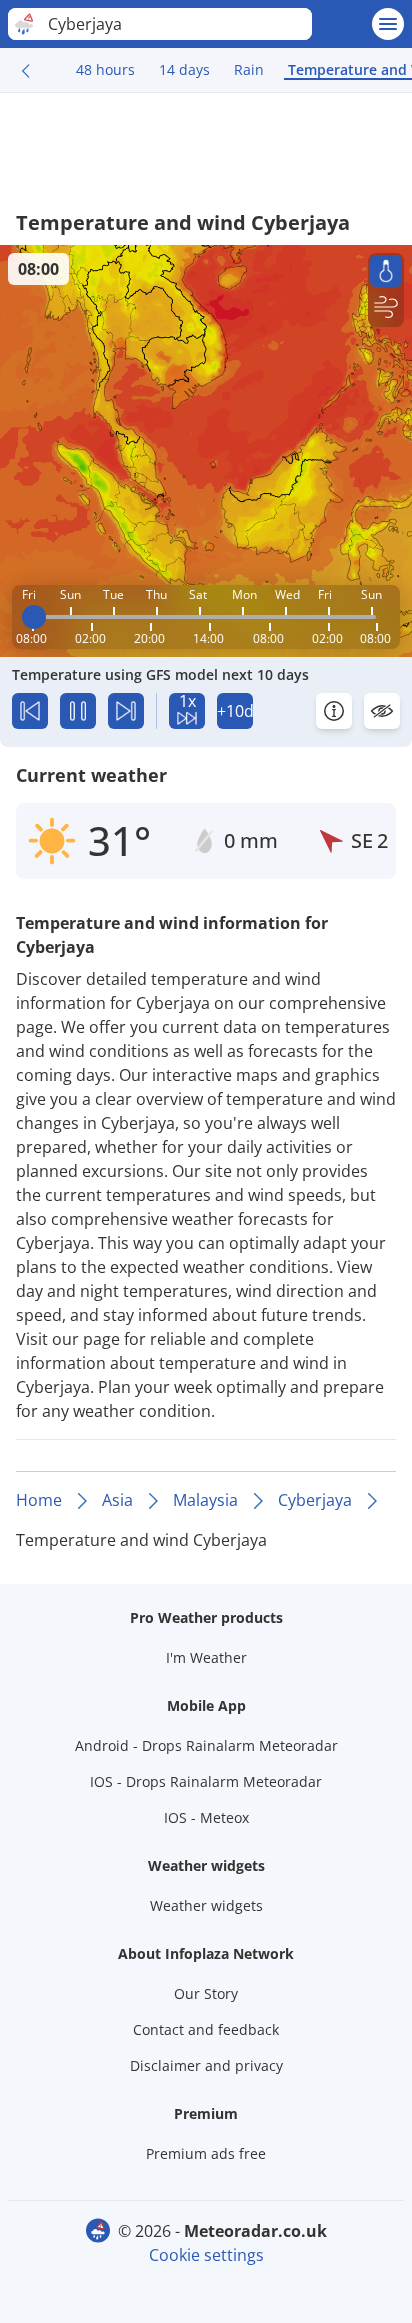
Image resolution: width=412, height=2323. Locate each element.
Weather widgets (206, 1905)
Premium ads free (206, 2153)
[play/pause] (78, 711)
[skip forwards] (126, 711)
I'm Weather (206, 1657)
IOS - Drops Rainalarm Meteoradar (206, 1781)
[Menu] (388, 24)
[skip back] (30, 711)
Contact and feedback (206, 2029)
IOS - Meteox (206, 1817)
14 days (184, 69)
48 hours (105, 69)
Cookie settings (206, 2255)
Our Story (206, 1993)
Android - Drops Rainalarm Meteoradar (206, 1745)
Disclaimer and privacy (206, 2065)
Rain (249, 69)
